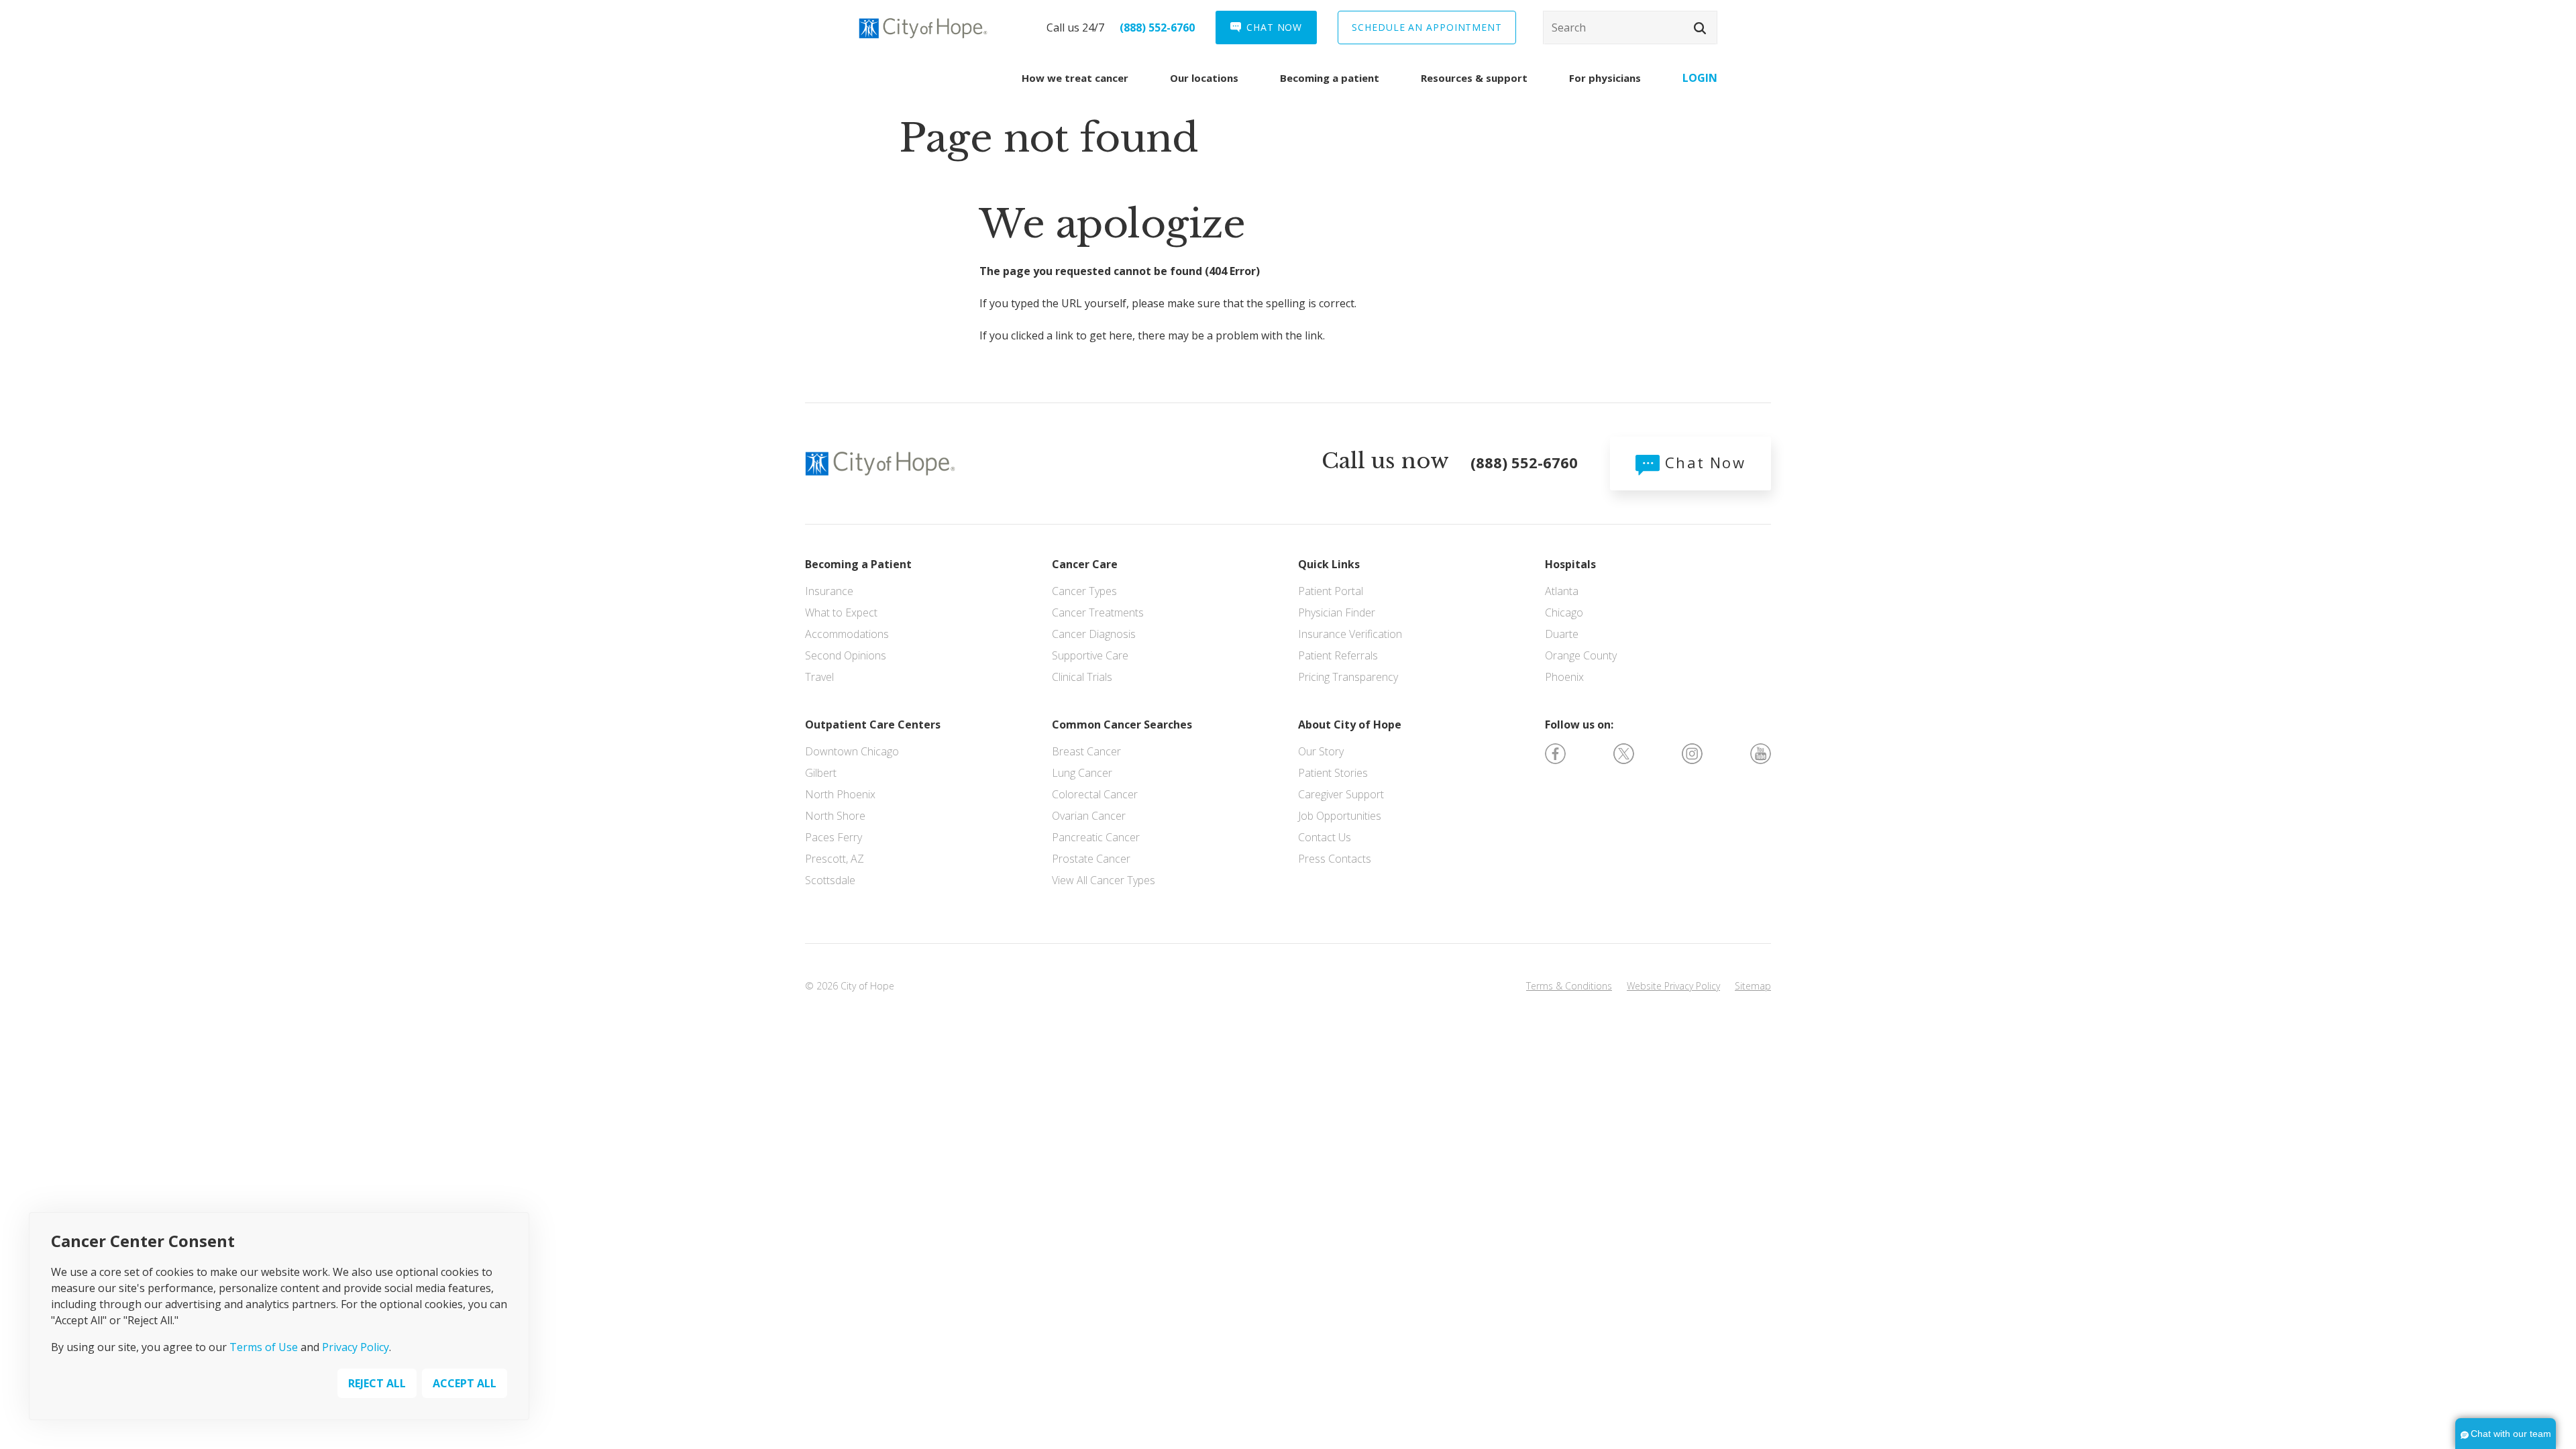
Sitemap (1753, 986)
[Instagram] (1692, 753)
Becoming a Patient (858, 564)
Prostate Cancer (1091, 859)
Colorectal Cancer (1095, 794)
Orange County (1581, 655)
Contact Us (1325, 837)
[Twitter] (1624, 753)
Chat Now (1703, 462)
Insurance (829, 591)
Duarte (1562, 634)
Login (1700, 78)
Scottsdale (830, 880)
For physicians (1605, 78)
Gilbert (821, 773)
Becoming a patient (1330, 78)
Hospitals (1570, 564)
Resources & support (1474, 78)
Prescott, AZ (835, 859)
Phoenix (1564, 677)
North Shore (835, 816)
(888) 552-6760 (1157, 28)
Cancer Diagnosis (1094, 634)
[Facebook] (1555, 753)
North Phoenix (840, 794)
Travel (819, 677)
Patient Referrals (1338, 655)
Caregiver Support (1341, 794)
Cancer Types (1084, 591)
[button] (1700, 28)
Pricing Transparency (1348, 677)
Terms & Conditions (1569, 986)
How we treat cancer (1075, 78)
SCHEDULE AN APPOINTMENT (1427, 27)
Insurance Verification (1350, 634)
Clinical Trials (1082, 677)
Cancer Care (1085, 564)
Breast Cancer (1086, 751)
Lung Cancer (1082, 773)
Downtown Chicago (852, 751)
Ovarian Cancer (1089, 816)
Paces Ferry (834, 837)
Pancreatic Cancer (1096, 837)
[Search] (1630, 28)
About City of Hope (1350, 724)
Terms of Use (264, 1347)
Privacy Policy (356, 1347)
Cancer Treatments (1098, 612)
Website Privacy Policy (1673, 986)
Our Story (1321, 751)
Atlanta (1562, 591)
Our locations (1204, 78)
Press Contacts (1335, 859)
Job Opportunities (1340, 816)
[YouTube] (1761, 753)
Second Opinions (846, 655)
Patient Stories (1333, 773)
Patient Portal (1331, 591)
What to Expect (841, 612)
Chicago (1564, 612)
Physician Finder (1337, 612)
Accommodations (847, 634)
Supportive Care (1090, 655)
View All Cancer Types (1104, 880)
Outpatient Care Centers (873, 724)
